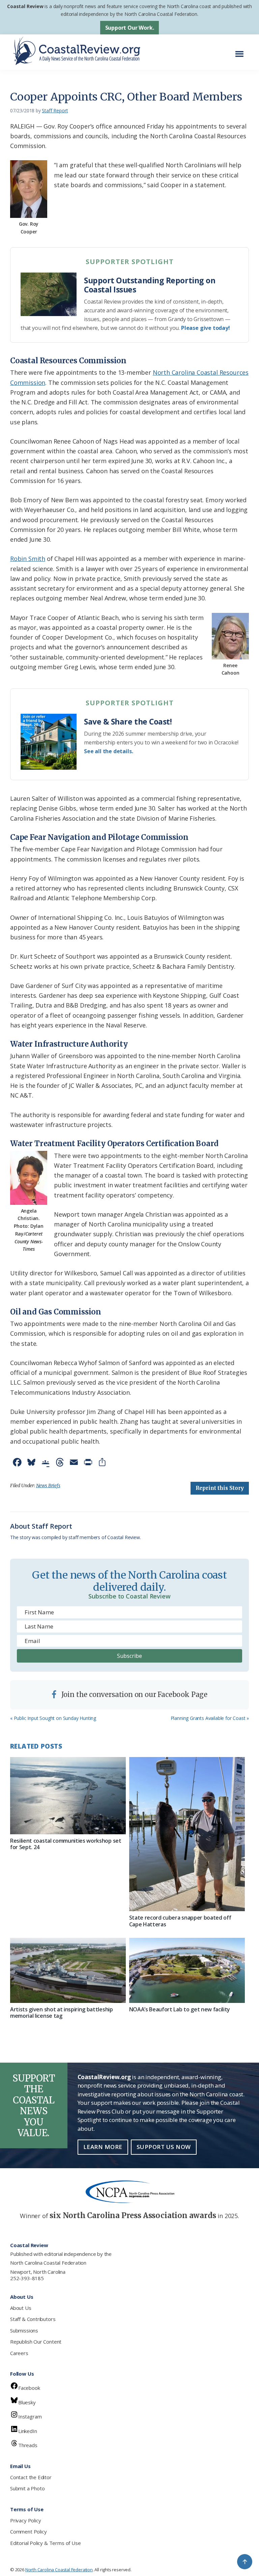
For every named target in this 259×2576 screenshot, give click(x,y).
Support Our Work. (130, 28)
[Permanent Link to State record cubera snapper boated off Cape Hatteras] (187, 1834)
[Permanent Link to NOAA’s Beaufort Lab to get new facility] (187, 1970)
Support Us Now (164, 2147)
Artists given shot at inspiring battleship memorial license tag (62, 2013)
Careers (19, 2353)
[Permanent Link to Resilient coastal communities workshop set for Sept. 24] (68, 1796)
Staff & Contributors (33, 2319)
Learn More (103, 2147)
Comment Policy (28, 2531)
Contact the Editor (31, 2477)
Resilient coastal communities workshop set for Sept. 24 (66, 1844)
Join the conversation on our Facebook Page (134, 1694)
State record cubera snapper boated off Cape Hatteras (180, 1921)
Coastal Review (25, 6)
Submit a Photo (27, 2488)
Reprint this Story (220, 1488)
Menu (241, 50)
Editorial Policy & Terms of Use (45, 2543)
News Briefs (48, 1485)
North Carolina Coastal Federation (48, 2263)
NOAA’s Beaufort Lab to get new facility (180, 2009)
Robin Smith (28, 559)
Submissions (24, 2330)
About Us (21, 2308)
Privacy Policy (25, 2520)
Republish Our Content (36, 2342)
